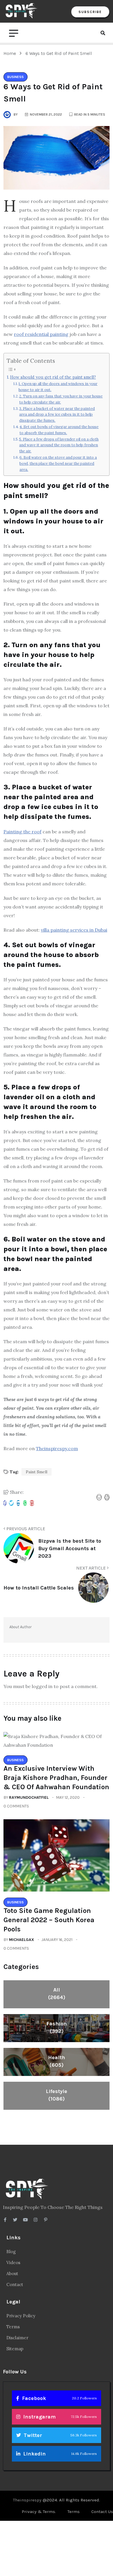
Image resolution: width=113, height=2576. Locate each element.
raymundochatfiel (29, 1797)
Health (57, 2061)
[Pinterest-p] (46, 2220)
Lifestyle (57, 2095)
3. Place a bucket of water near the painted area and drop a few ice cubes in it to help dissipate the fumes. (57, 415)
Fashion (57, 2027)
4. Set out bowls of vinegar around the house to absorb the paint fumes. (59, 430)
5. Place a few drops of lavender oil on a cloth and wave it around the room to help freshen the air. (59, 445)
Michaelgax (22, 1940)
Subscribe (90, 12)
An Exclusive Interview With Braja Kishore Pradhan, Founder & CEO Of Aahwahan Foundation (56, 1778)
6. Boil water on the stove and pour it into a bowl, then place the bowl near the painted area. (58, 463)
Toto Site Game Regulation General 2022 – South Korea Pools (49, 1920)
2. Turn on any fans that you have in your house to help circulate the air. (61, 399)
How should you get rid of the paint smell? (53, 377)
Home (11, 53)
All (57, 1994)
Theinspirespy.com (57, 1448)
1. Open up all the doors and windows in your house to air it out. (58, 387)
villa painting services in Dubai (74, 930)
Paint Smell (37, 1472)
